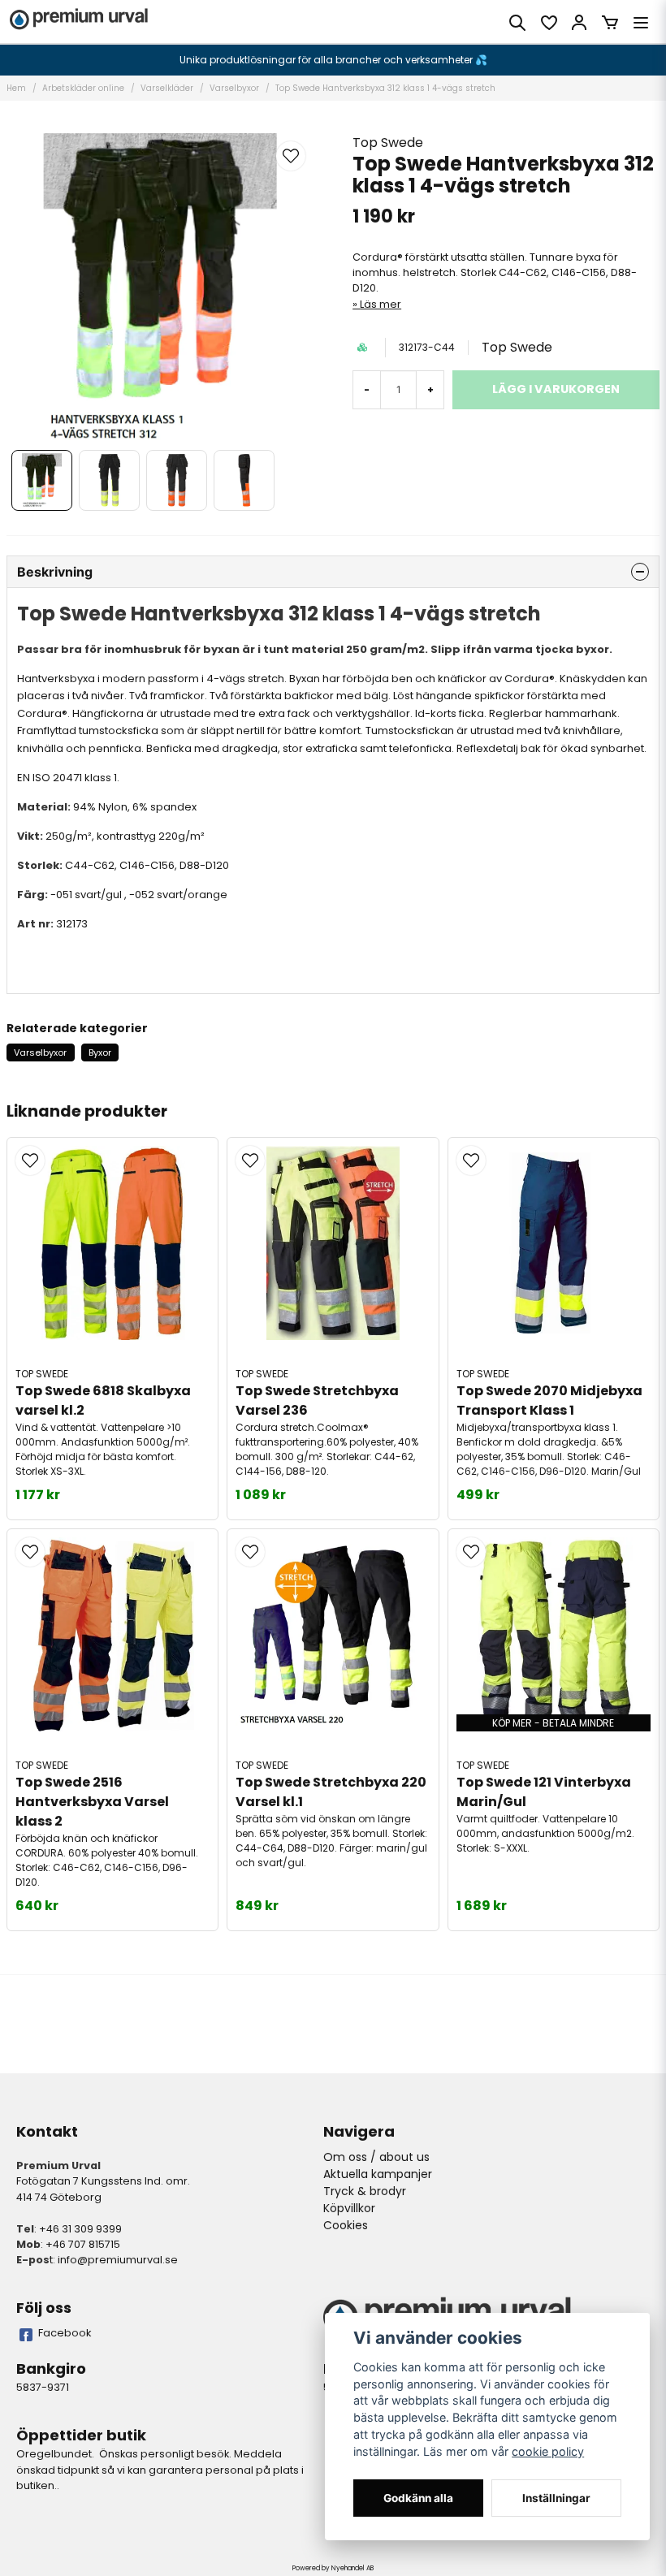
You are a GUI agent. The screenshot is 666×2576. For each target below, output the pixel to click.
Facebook (65, 2333)
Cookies (346, 2225)
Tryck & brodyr (365, 2191)
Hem (16, 88)
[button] (291, 156)
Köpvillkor (349, 2208)
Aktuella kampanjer (378, 2174)
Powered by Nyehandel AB (333, 2568)
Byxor (100, 1052)
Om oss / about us (376, 2157)
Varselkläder (167, 88)
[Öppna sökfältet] (517, 23)
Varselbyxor (234, 88)
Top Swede (388, 143)
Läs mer (381, 304)
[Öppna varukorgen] (610, 23)
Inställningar (556, 2498)
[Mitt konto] (579, 23)
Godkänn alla (418, 2498)
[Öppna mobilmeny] (641, 23)
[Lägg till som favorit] (548, 23)
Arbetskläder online (83, 88)
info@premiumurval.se (118, 2260)
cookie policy (548, 2451)
